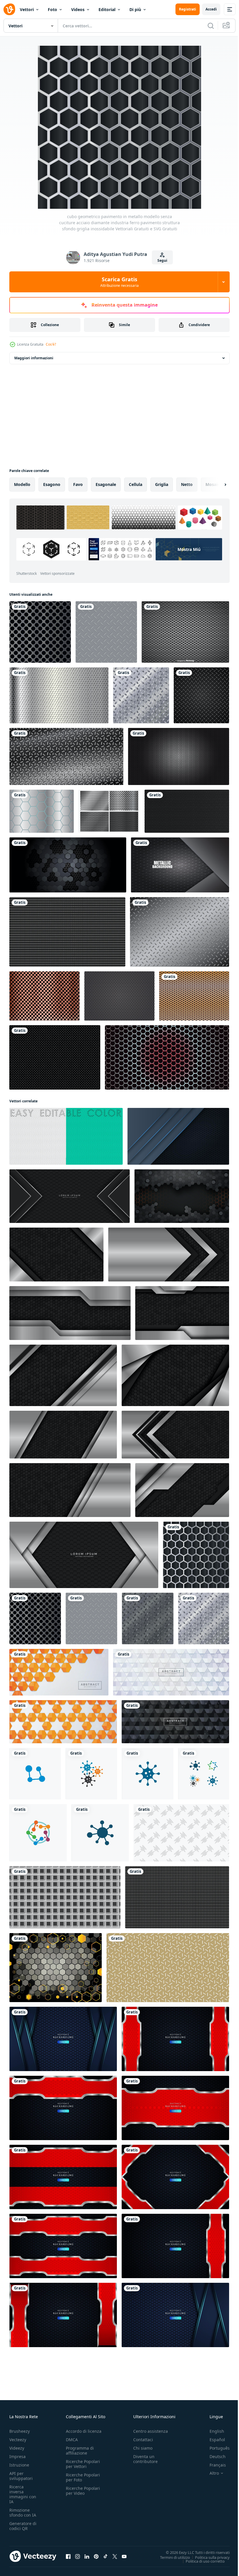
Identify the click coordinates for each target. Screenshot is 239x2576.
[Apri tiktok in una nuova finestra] (106, 2556)
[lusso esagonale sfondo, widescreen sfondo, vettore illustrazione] (182, 1196)
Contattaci (143, 2440)
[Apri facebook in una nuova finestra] (68, 2556)
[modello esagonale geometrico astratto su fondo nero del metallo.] (68, 865)
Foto (52, 9)
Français (213, 2465)
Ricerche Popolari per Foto (83, 2477)
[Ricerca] (211, 26)
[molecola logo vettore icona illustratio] (100, 1833)
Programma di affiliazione (80, 2451)
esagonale (106, 484)
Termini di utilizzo (171, 2557)
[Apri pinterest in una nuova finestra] (96, 2556)
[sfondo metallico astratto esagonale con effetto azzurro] (63, 2039)
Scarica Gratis (119, 282)
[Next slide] (216, 485)
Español (213, 2440)
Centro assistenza (151, 2431)
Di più (135, 9)
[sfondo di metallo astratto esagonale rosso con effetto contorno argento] (63, 2177)
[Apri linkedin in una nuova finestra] (87, 2556)
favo (78, 484)
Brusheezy (20, 2431)
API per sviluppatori (21, 2476)
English (212, 2431)
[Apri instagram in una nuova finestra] (78, 2556)
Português (215, 2448)
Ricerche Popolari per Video (83, 2491)
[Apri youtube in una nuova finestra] (124, 2556)
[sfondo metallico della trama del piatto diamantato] (66, 756)
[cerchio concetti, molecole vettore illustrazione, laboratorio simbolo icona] (91, 1774)
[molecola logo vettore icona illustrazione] (35, 1774)
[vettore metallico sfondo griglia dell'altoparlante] (185, 632)
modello (22, 484)
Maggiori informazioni (34, 358)
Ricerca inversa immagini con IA (23, 2494)
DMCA (72, 2440)
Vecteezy (18, 2440)
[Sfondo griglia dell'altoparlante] (119, 996)
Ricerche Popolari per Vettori (83, 2464)
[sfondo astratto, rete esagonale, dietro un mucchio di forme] (178, 1136)
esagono (52, 484)
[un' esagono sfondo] (56, 1968)
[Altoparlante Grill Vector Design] (194, 996)
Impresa (17, 2456)
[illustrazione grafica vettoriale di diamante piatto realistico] (201, 695)
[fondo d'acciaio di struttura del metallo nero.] (187, 811)
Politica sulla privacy (208, 2557)
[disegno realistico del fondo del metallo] (59, 695)
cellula (136, 484)
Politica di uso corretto (201, 2561)
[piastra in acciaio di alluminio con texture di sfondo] (180, 865)
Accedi (211, 9)
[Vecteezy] (9, 9)
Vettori (27, 9)
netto (187, 484)
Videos (78, 9)
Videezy (17, 2448)
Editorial (107, 9)
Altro (210, 2473)
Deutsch (213, 2456)
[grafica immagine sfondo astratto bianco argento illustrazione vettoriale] (55, 1057)
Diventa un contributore (145, 2459)
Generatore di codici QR (23, 2526)
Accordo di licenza (84, 2431)
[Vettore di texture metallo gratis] (180, 932)
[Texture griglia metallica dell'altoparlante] (109, 811)
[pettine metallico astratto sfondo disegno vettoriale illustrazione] (42, 811)
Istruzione (19, 2465)
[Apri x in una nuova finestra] (115, 2556)
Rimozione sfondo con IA (23, 2513)
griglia (162, 484)
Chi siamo (143, 2448)
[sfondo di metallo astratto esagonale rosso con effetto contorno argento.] (175, 2039)
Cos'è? (51, 344)
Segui (162, 260)
